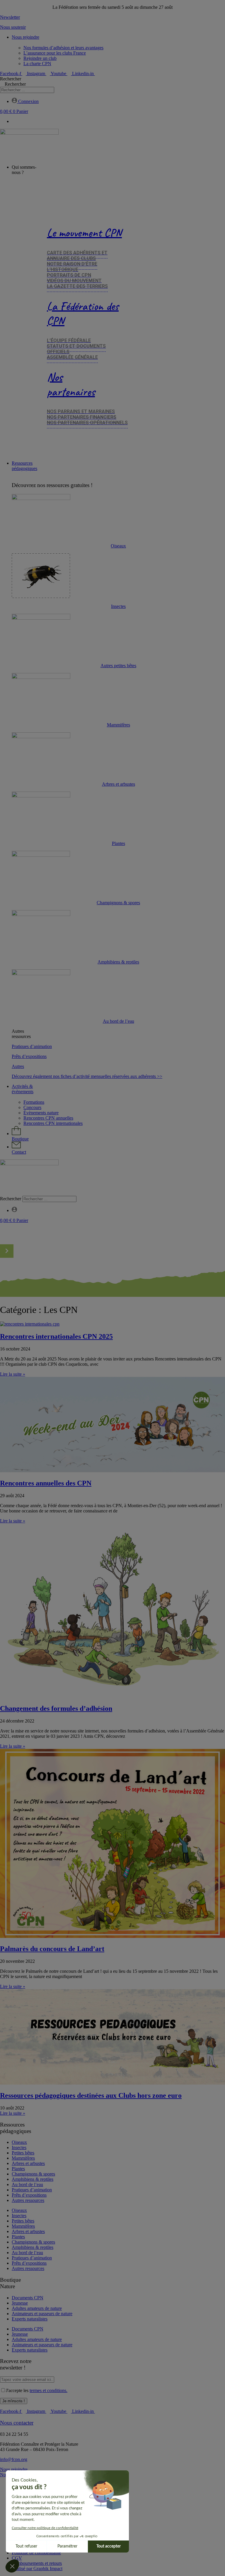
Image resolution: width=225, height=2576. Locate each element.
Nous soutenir (13, 27)
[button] (112, 1193)
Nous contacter (17, 2423)
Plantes (119, 843)
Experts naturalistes (30, 2319)
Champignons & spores (118, 903)
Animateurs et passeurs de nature (42, 2314)
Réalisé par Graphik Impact (37, 2569)
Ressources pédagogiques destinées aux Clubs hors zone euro (91, 2095)
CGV (17, 2558)
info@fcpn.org (14, 2459)
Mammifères (119, 725)
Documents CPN (28, 2298)
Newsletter (10, 17)
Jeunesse (20, 2303)
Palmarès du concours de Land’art (52, 1949)
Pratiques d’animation (32, 1046)
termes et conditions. (48, 2390)
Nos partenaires (71, 384)
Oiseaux (118, 546)
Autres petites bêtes (118, 666)
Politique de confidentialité (36, 2553)
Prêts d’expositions (29, 1056)
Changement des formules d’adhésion (56, 1708)
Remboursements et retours (37, 2563)
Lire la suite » (13, 1374)
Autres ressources (28, 2200)
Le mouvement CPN (84, 233)
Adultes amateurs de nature (37, 2308)
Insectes (118, 606)
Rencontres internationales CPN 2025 (56, 1336)
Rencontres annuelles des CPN (46, 1483)
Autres (18, 1066)
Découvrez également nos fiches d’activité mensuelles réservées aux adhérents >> (87, 1076)
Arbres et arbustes (119, 784)
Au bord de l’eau (119, 1021)
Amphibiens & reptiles (118, 962)
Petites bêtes (23, 2153)
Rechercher (11, 79)
